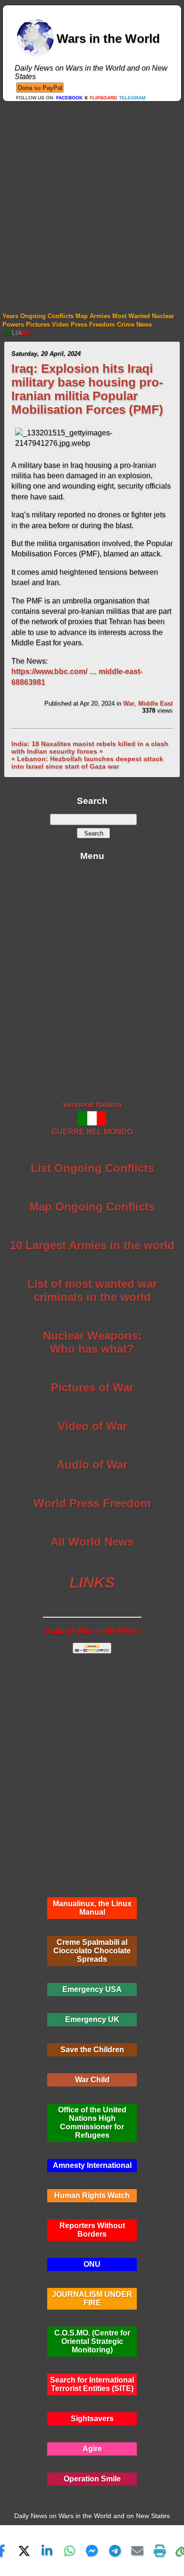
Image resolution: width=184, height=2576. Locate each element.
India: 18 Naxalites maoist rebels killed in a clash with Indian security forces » (90, 747)
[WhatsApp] (69, 2551)
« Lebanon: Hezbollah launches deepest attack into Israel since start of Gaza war (87, 762)
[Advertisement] (92, 198)
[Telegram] (115, 2551)
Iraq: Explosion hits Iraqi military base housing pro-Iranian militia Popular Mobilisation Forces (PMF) (87, 389)
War (129, 703)
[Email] (137, 2551)
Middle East (155, 703)
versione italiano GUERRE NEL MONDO (92, 1118)
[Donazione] (40, 87)
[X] (24, 2551)
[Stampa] (160, 2551)
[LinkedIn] (47, 2551)
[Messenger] (92, 2551)
